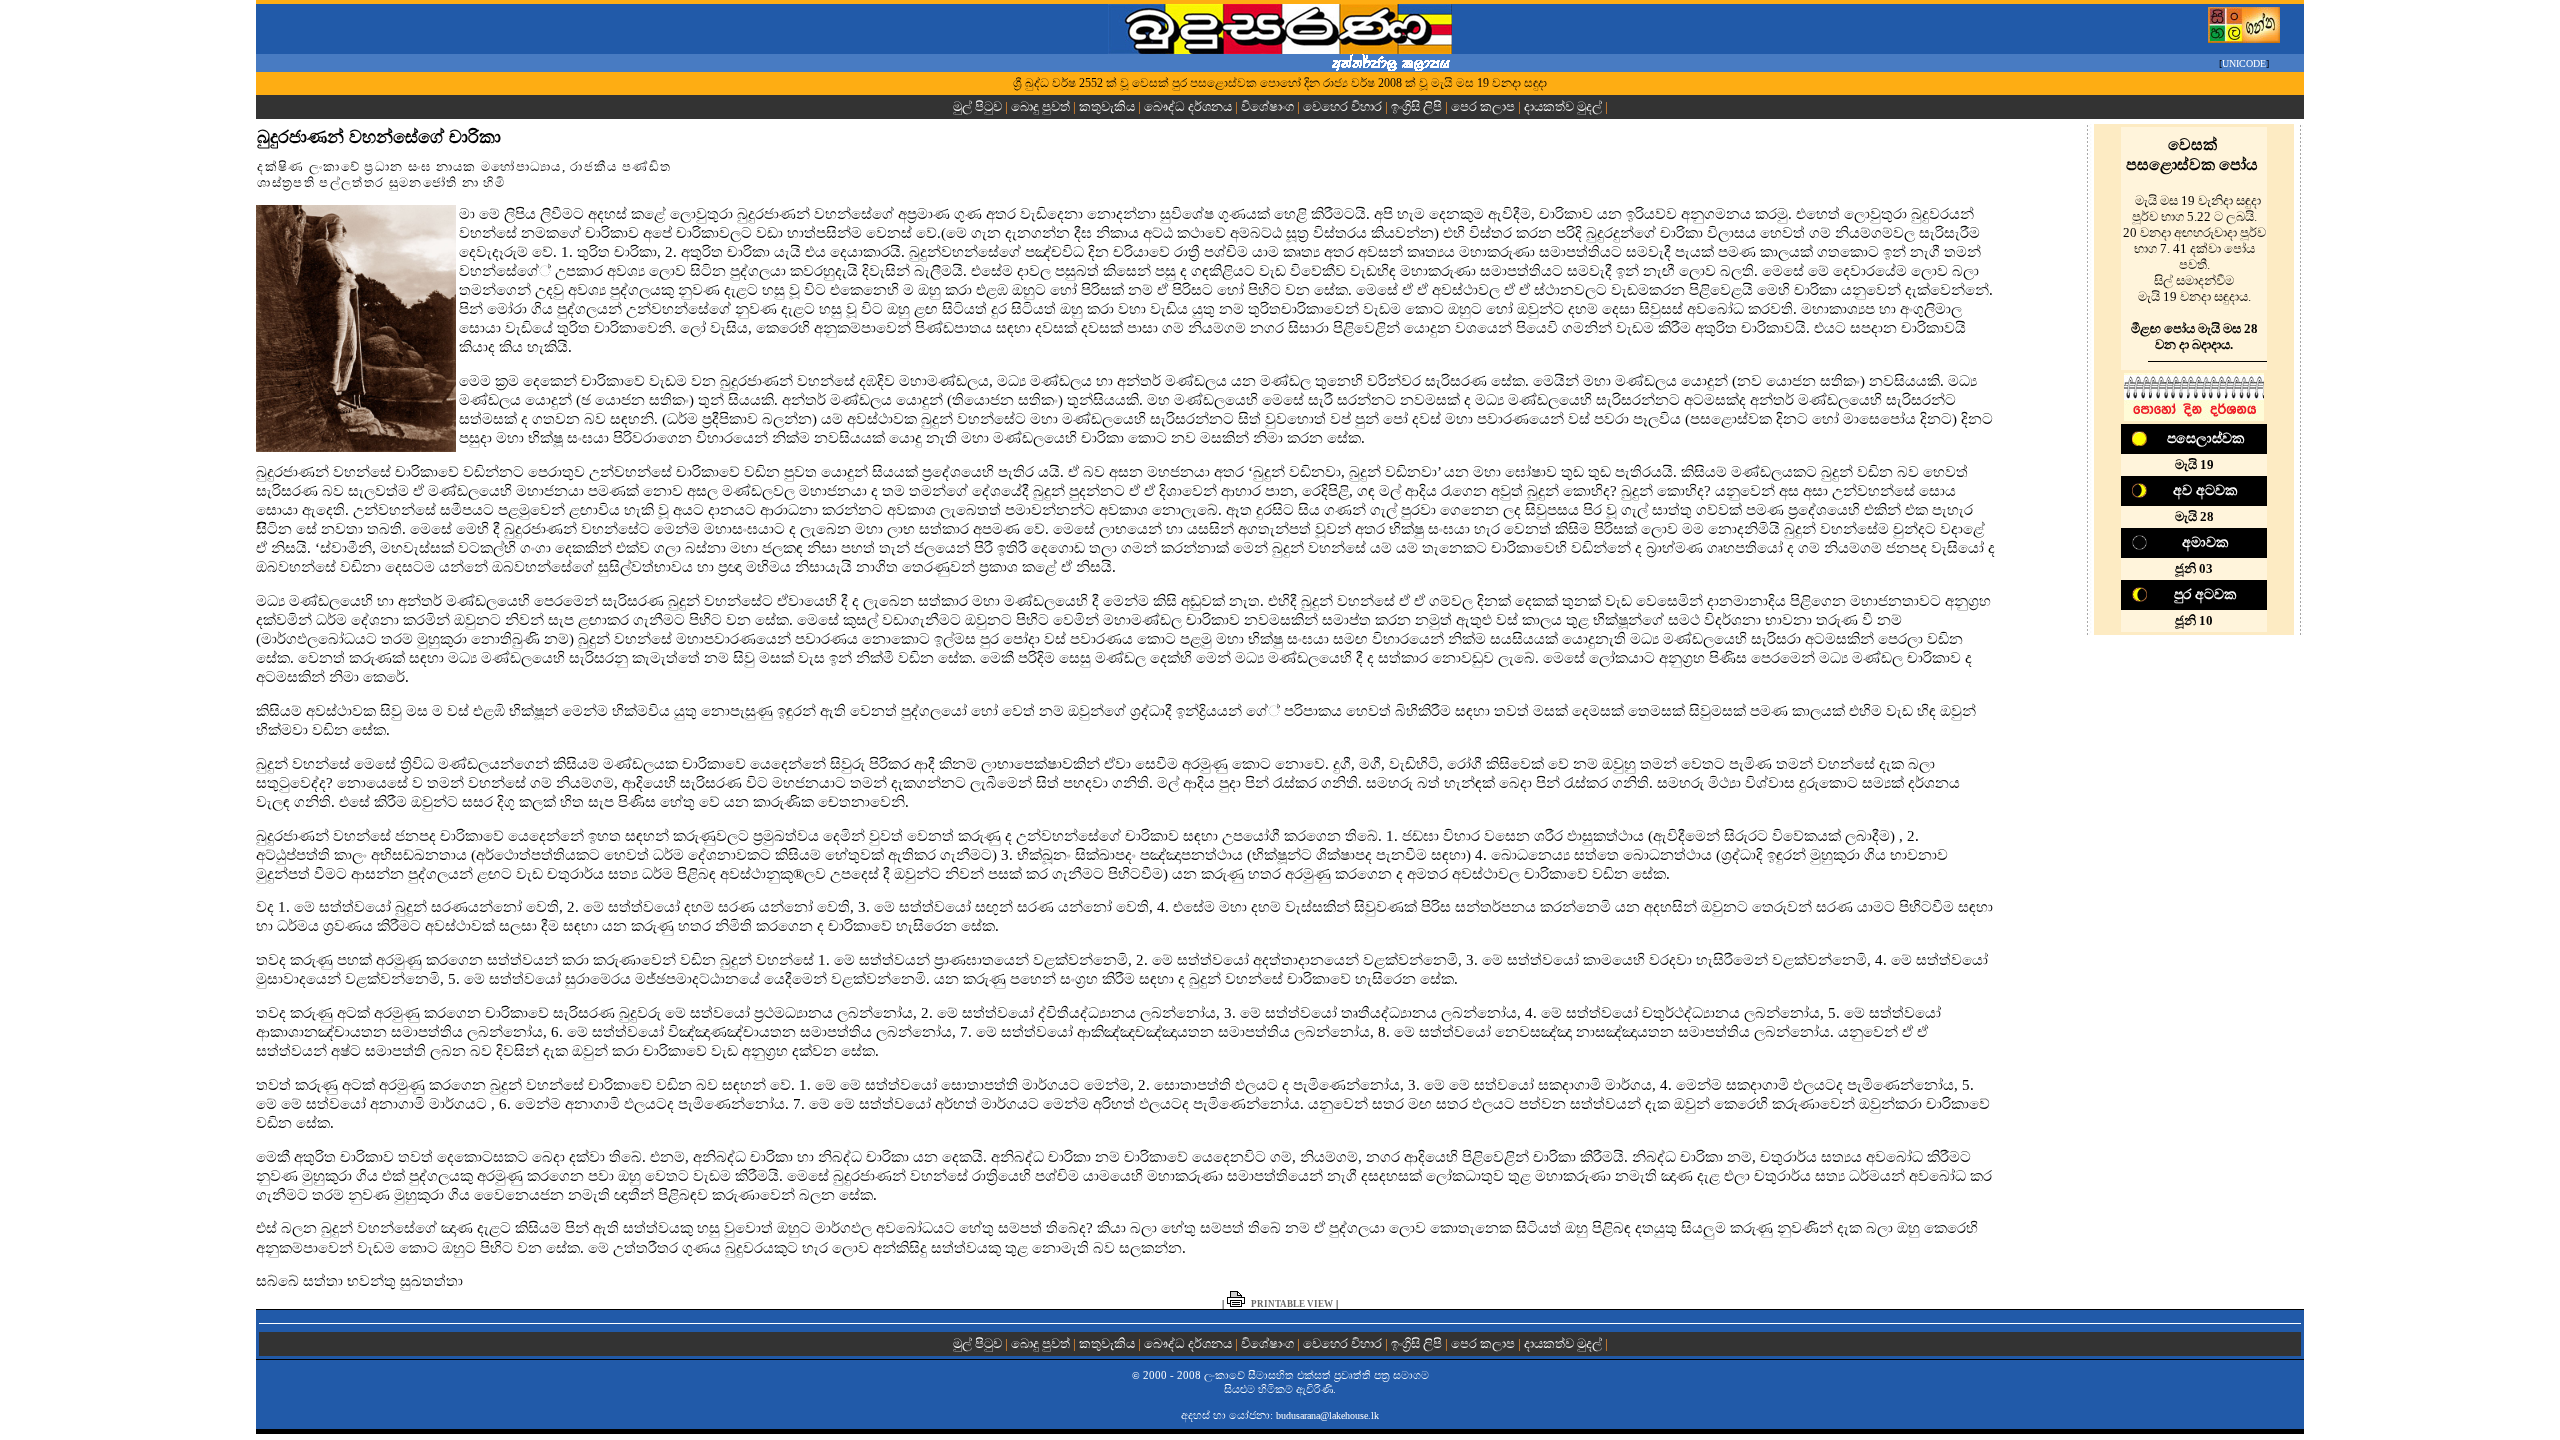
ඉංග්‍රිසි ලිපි (1416, 106)
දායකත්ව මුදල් (1563, 106)
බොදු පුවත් (1040, 106)
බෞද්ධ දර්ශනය (1188, 106)
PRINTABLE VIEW (1292, 1304)
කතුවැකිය (1107, 106)
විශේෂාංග (1267, 106)
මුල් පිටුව (979, 106)
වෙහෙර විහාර (1342, 106)
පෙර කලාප (1483, 106)
